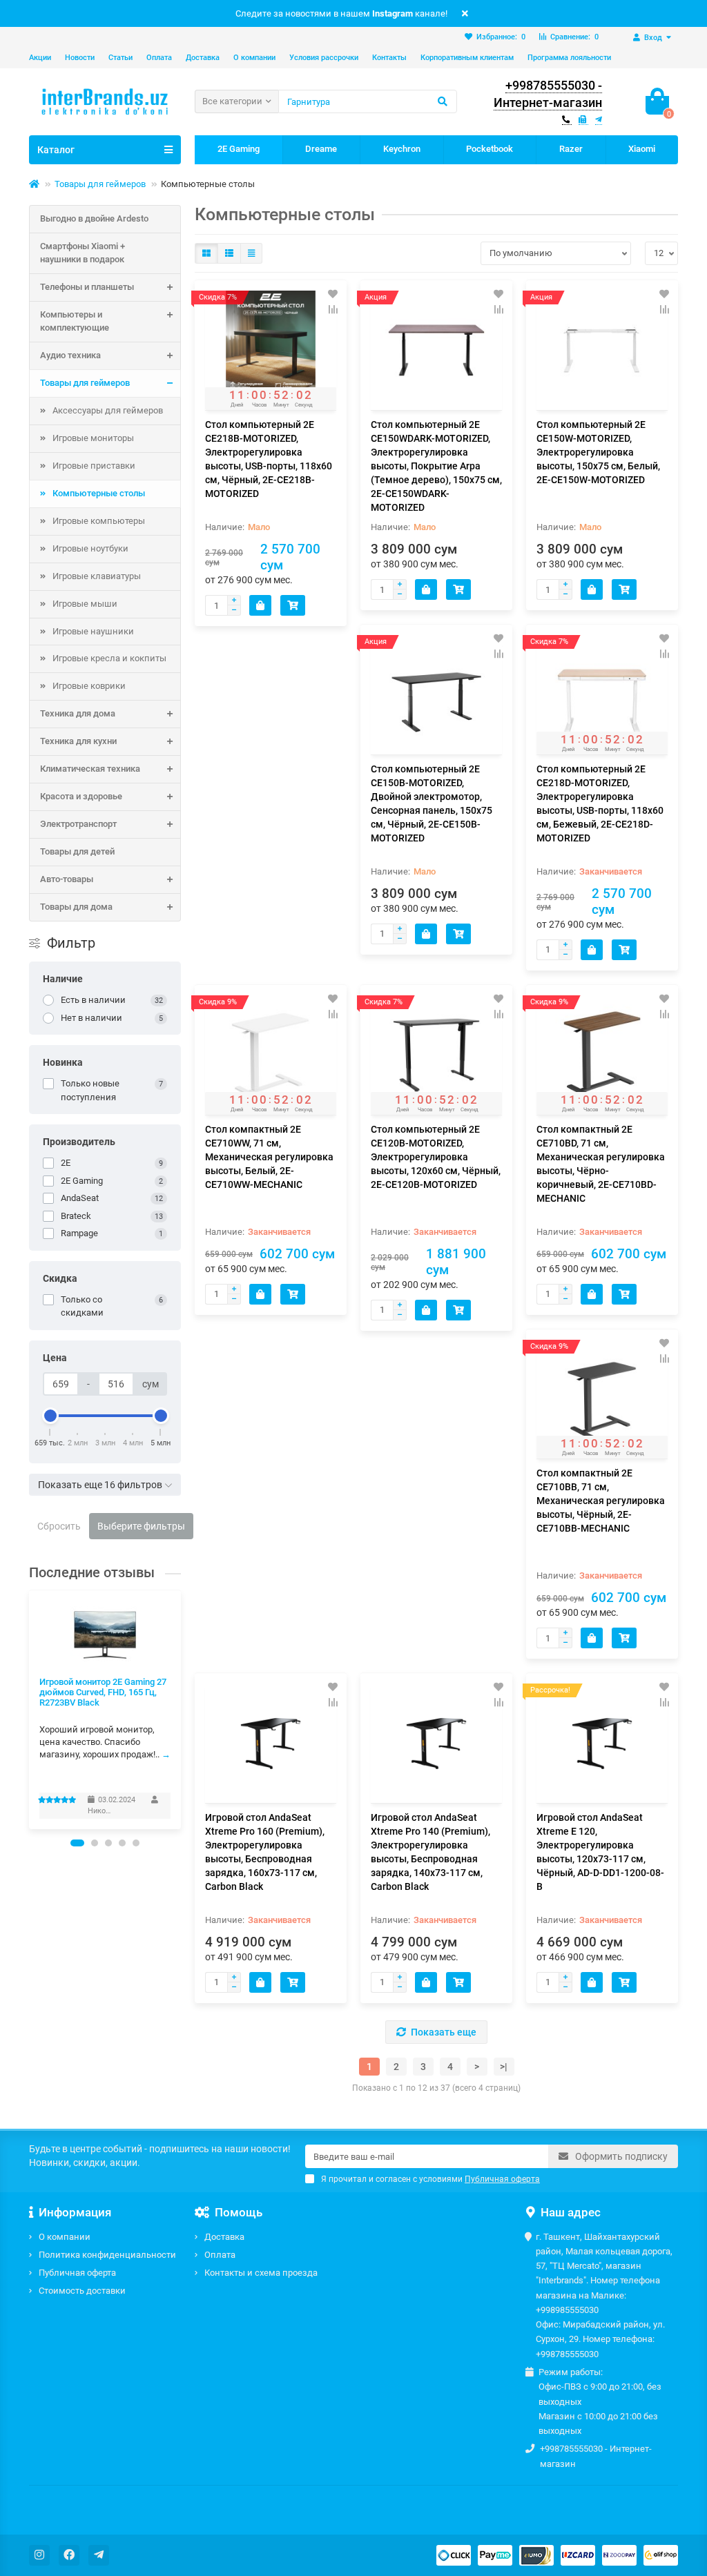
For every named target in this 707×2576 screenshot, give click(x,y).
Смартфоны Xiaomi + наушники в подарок (83, 253)
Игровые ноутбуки (90, 548)
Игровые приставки (94, 466)
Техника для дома (78, 713)
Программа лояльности (569, 58)
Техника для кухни (78, 741)
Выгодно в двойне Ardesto (94, 218)
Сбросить (59, 1526)
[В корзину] (260, 605)
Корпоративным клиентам (467, 58)
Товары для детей (77, 851)
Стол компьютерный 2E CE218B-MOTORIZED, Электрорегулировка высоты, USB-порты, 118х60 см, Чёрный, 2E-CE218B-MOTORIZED (269, 459)
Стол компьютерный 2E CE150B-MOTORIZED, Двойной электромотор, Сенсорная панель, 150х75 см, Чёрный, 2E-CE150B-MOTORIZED (432, 803)
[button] (77, 1843)
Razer (571, 149)
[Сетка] (206, 253)
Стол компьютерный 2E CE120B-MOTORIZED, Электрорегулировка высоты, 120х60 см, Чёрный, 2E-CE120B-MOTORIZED (436, 1157)
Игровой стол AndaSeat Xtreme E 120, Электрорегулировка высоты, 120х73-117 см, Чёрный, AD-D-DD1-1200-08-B (600, 1852)
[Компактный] (251, 253)
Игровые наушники (93, 631)
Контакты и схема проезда (261, 2273)
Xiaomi (642, 149)
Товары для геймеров (100, 184)
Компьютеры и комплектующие (75, 321)
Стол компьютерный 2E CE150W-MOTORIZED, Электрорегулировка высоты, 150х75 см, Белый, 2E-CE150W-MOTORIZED (598, 452)
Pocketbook (490, 149)
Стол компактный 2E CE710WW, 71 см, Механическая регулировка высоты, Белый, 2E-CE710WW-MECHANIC (269, 1157)
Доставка (203, 58)
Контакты (389, 58)
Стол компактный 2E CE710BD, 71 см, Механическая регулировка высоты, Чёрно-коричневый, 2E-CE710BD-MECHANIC (601, 1164)
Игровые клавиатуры (97, 576)
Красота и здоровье (81, 796)
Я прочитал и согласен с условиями (430, 2179)
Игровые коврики (89, 686)
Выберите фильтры (141, 1526)
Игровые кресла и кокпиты (109, 658)
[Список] (229, 253)
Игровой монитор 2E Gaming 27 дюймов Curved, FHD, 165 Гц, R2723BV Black (103, 1692)
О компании (254, 58)
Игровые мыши (85, 604)
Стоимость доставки (82, 2291)
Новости (80, 58)
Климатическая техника (90, 769)
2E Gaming (239, 149)
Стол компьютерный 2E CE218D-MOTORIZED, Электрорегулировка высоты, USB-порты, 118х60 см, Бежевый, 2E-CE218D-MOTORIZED (600, 803)
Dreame (321, 149)
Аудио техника (70, 355)
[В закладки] (333, 294)
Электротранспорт (78, 824)
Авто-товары (67, 879)
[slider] (50, 1416)
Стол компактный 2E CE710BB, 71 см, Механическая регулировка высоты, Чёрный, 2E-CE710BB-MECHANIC (601, 1501)
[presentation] (30, 1709)
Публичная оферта (77, 2273)
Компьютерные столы (99, 493)
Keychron (402, 149)
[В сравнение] (333, 309)
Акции (40, 58)
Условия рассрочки (324, 58)
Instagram (393, 13)
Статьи (120, 58)
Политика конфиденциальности (107, 2255)
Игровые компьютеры (99, 521)
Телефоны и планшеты (87, 287)
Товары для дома (76, 907)
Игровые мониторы (93, 438)
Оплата (159, 58)
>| (504, 2067)
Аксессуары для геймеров (108, 410)
